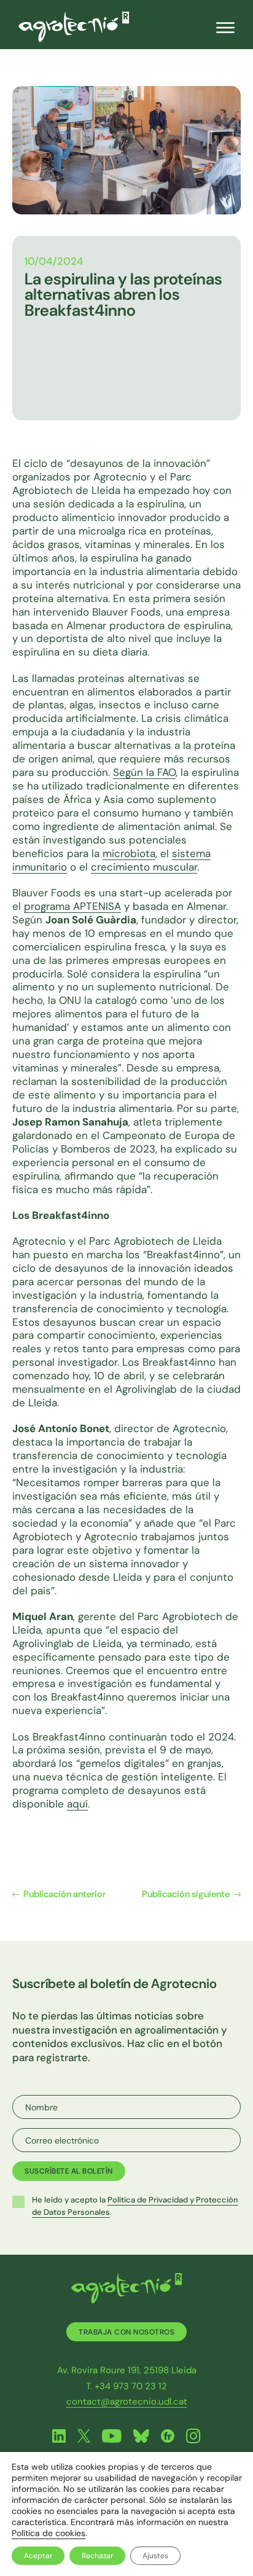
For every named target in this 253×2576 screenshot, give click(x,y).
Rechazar (97, 2556)
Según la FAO (144, 772)
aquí (77, 1804)
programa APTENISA (72, 906)
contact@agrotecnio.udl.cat (127, 2402)
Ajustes (155, 2556)
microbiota (129, 853)
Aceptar (38, 2556)
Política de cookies (49, 2533)
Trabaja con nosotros (126, 2332)
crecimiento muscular (144, 867)
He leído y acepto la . (135, 2206)
